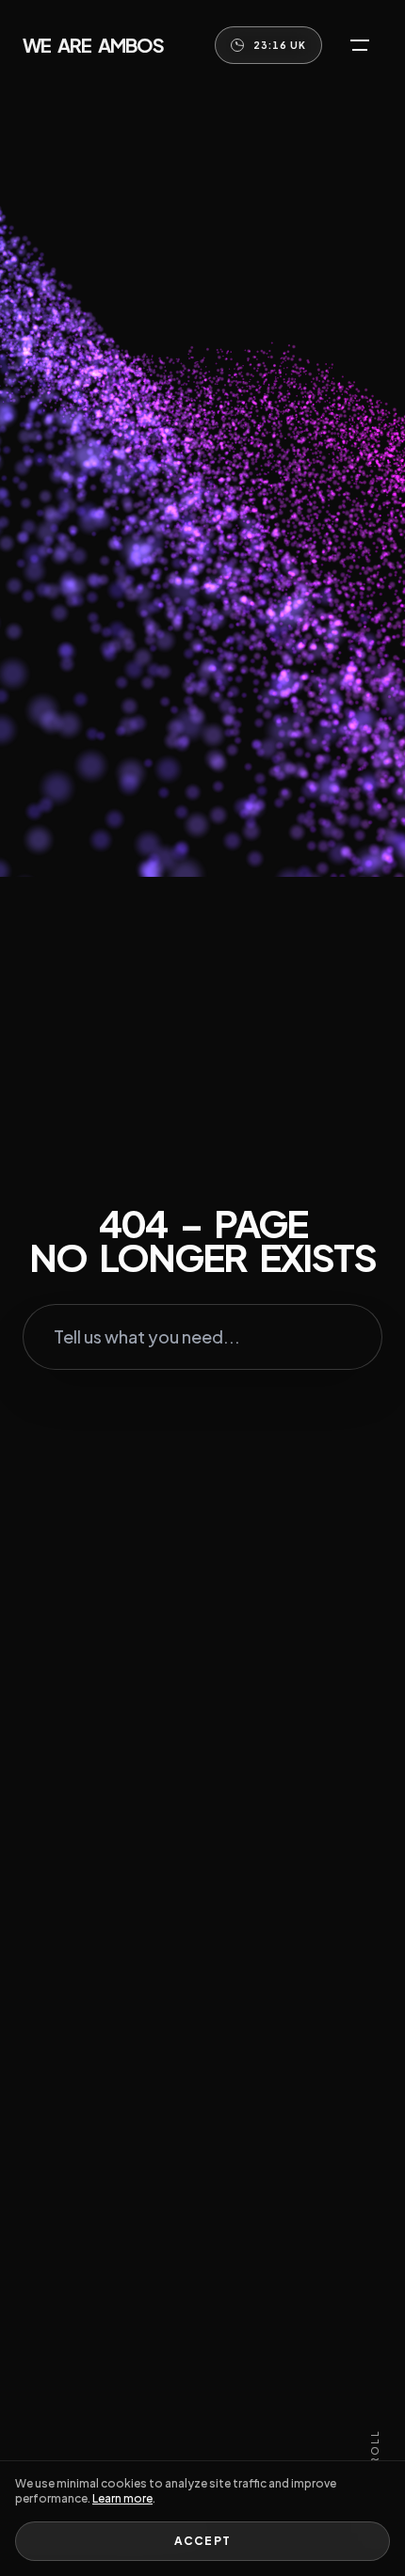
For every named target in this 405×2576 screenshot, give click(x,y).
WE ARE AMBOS (93, 45)
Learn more (122, 2498)
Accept (202, 2541)
